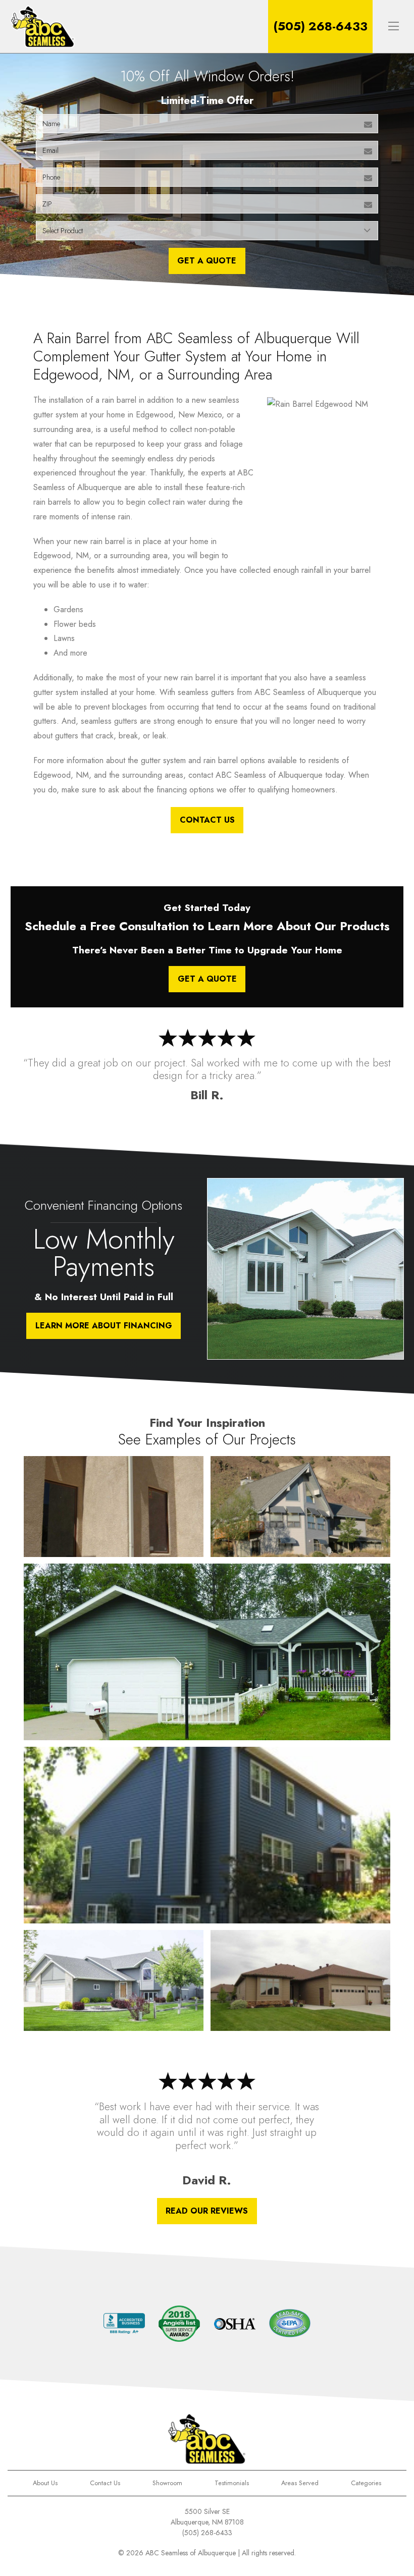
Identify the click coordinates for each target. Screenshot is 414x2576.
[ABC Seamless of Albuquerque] (43, 26)
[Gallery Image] (113, 1507)
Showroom (167, 2483)
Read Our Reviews (207, 2211)
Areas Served (300, 2483)
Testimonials (232, 2483)
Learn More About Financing (104, 1326)
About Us (45, 2483)
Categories (366, 2483)
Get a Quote (207, 979)
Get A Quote (207, 261)
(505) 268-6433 (320, 26)
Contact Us (207, 820)
